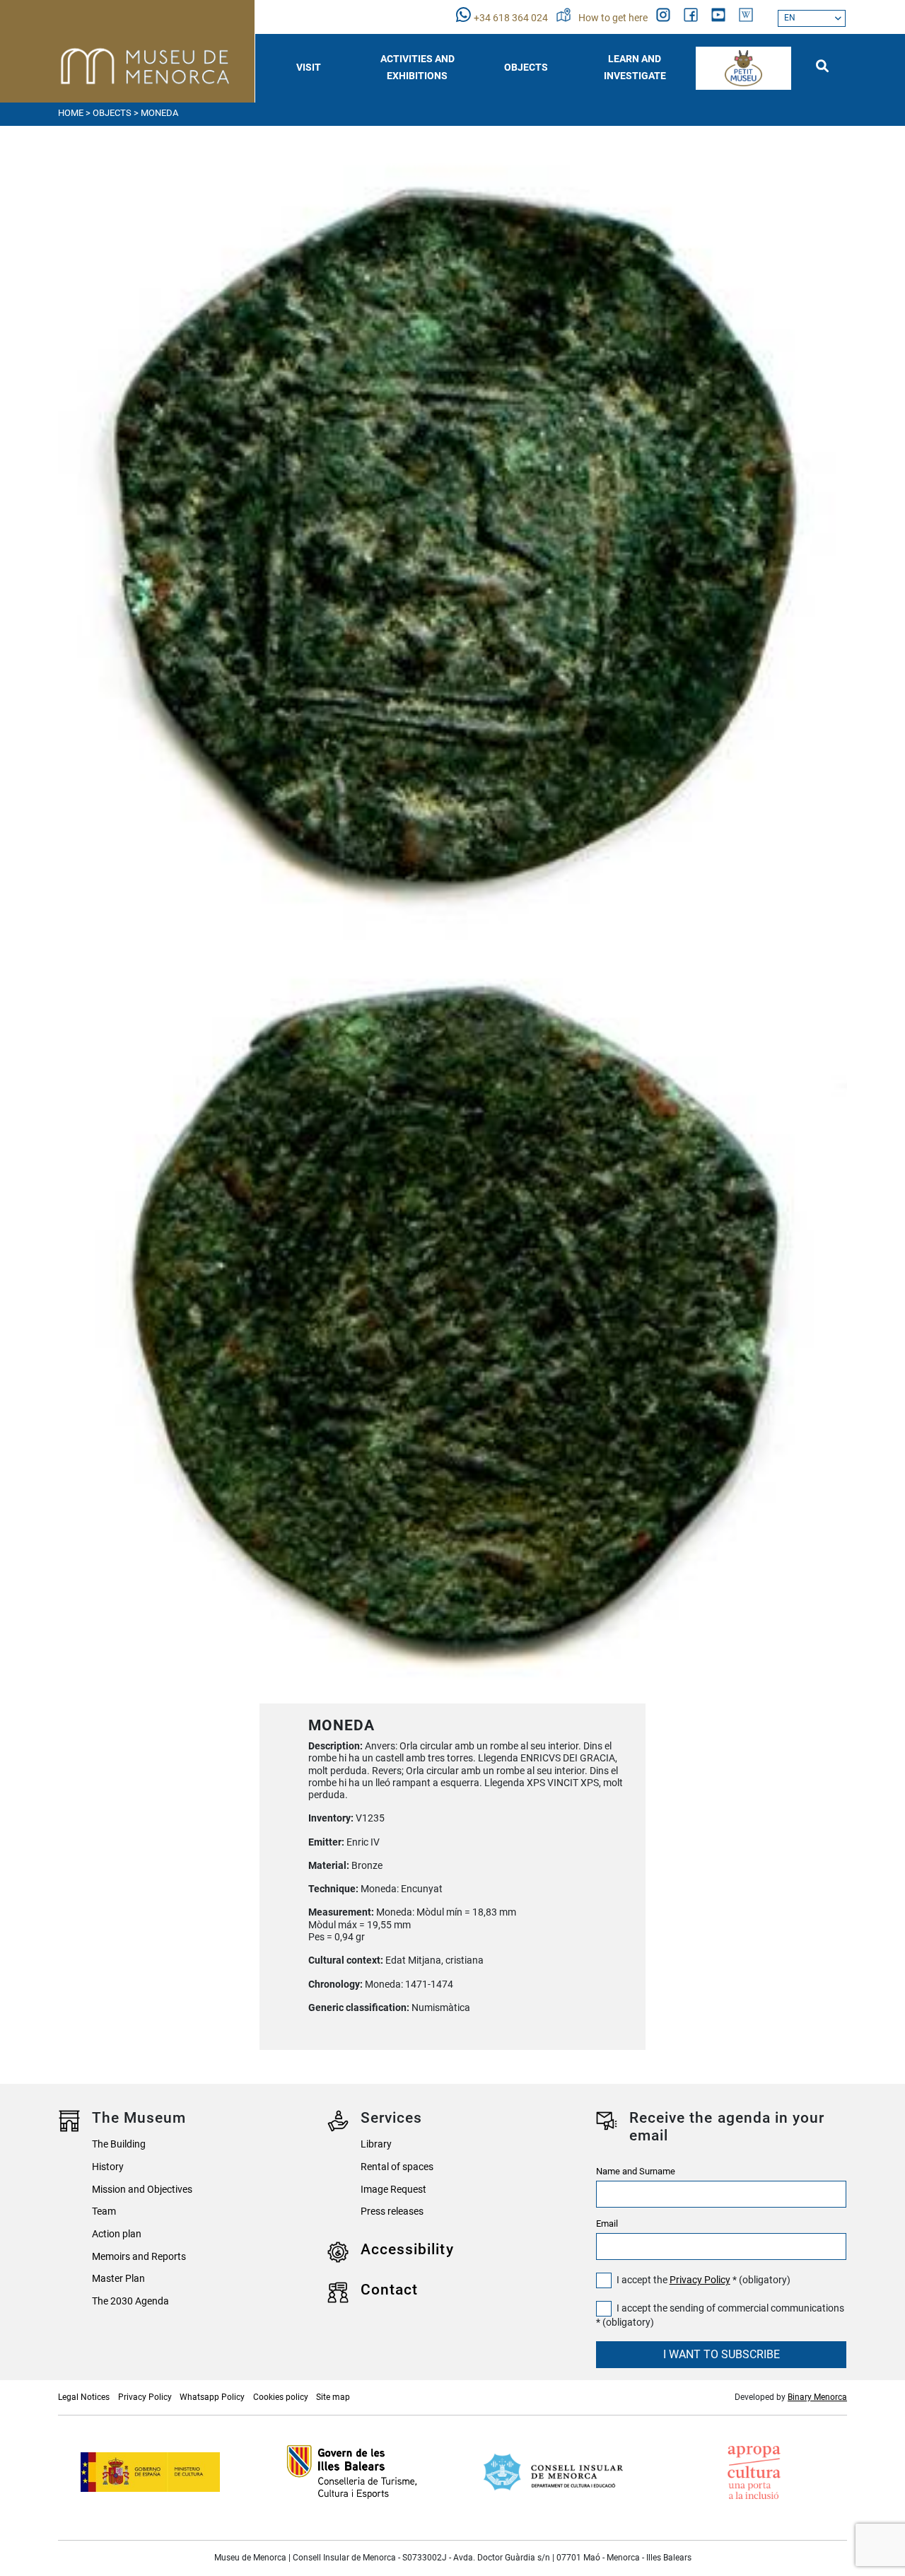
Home (71, 113)
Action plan (117, 2234)
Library (376, 2144)
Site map (333, 2397)
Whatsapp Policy (212, 2397)
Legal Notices (84, 2397)
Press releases (392, 2211)
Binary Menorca (817, 2397)
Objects (112, 113)
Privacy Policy (700, 2280)
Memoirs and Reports (139, 2257)
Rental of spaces (397, 2167)
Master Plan (118, 2279)
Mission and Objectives (142, 2190)
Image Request (393, 2190)
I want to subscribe (722, 2354)
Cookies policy (281, 2397)
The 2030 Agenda (130, 2301)
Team (104, 2211)
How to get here (614, 18)
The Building (119, 2144)
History (108, 2167)
